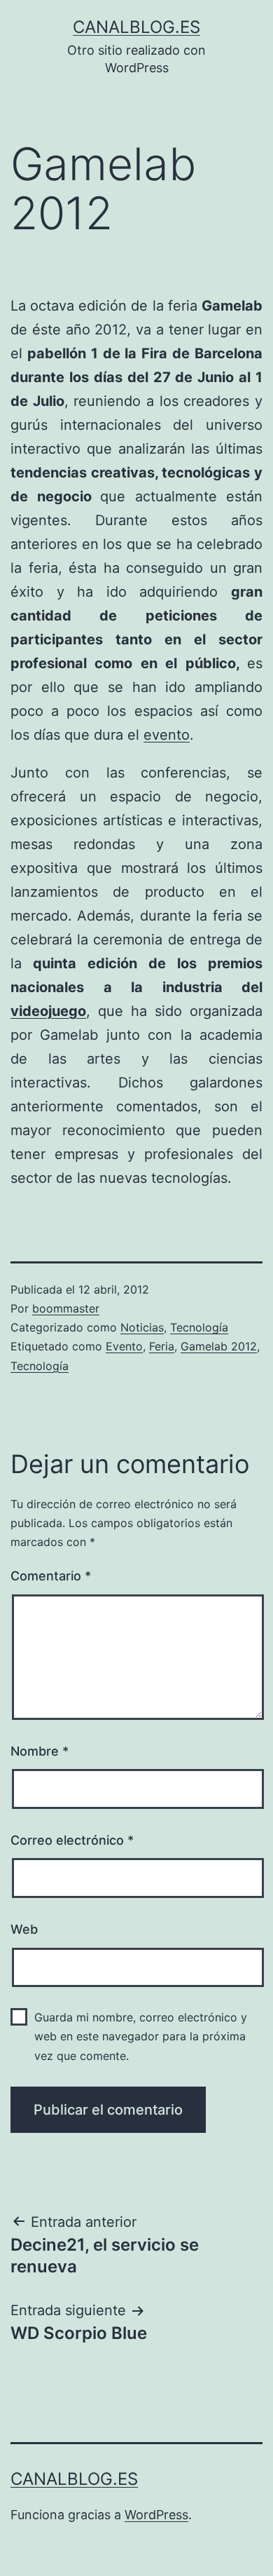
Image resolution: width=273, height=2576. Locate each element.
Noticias (142, 1327)
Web (24, 1929)
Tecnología (199, 1327)
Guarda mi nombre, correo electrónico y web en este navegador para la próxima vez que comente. (141, 2036)
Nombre (40, 1751)
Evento (124, 1346)
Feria (162, 1346)
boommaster (66, 1308)
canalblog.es (136, 27)
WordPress (156, 2515)
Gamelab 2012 (219, 1346)
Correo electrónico (72, 1840)
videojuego (48, 1011)
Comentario (51, 1576)
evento (167, 735)
